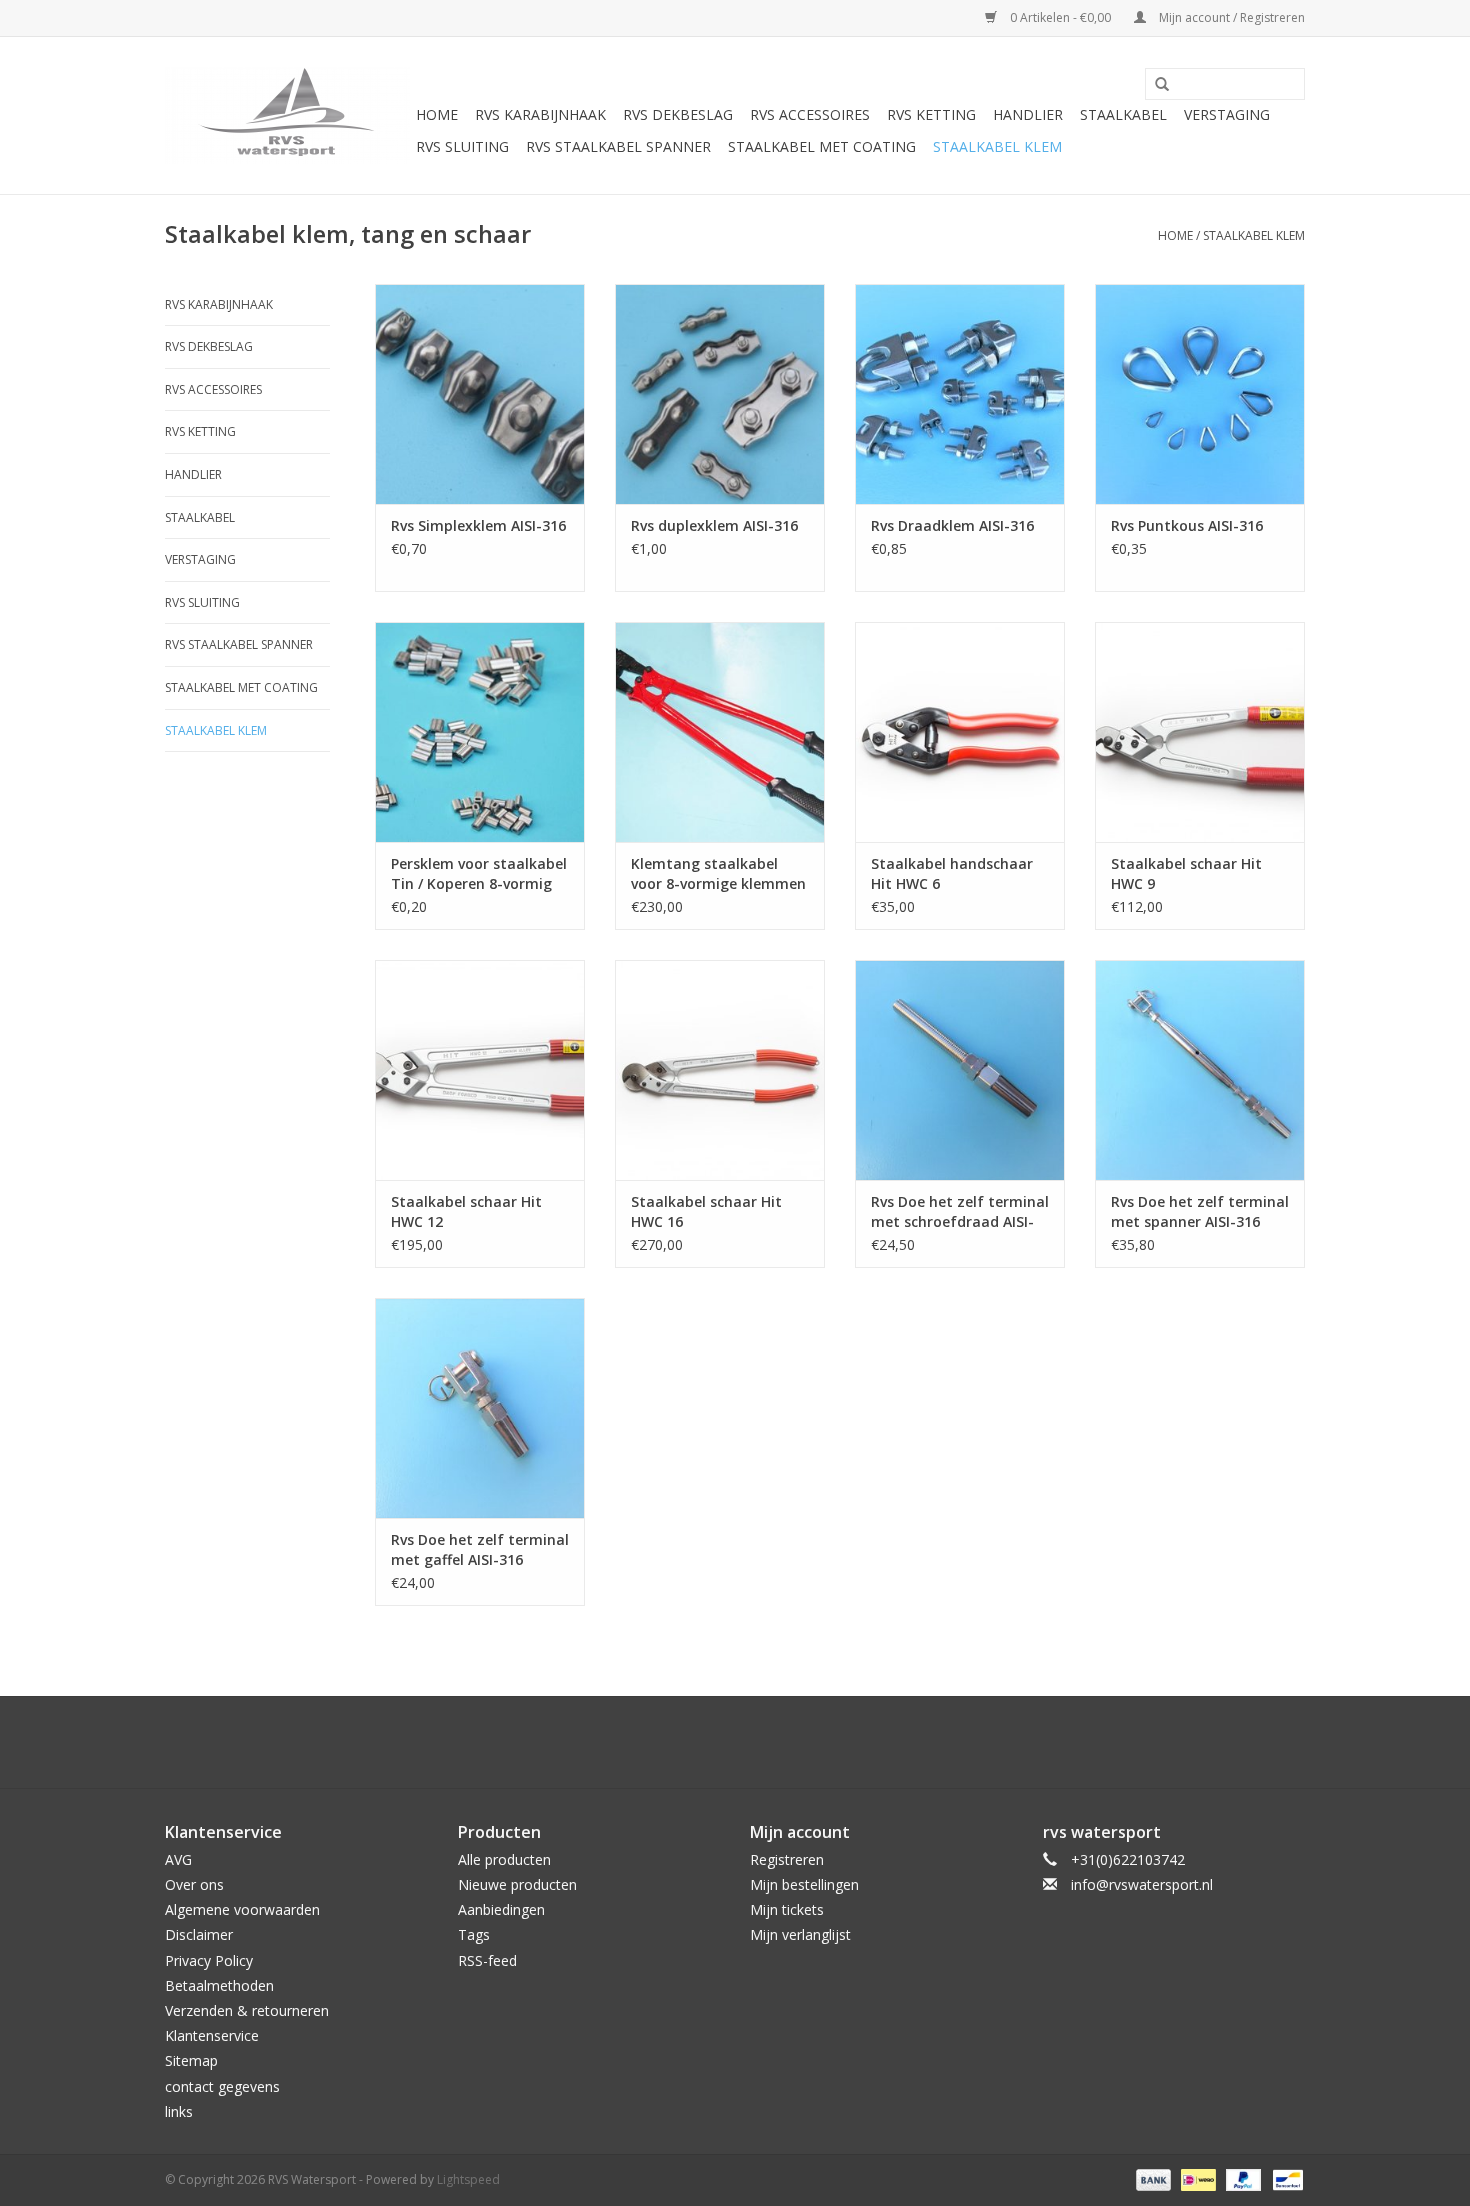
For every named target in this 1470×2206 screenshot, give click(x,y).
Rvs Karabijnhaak (540, 114)
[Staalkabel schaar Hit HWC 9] (1200, 732)
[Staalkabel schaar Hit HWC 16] (720, 1070)
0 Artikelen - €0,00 (1060, 17)
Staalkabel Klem (997, 146)
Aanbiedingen (501, 1909)
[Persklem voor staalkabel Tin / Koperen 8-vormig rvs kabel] (480, 732)
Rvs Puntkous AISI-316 (1187, 525)
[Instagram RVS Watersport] (843, 1742)
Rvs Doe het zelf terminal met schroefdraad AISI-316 (960, 1212)
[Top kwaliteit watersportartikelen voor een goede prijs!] (287, 115)
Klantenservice (212, 2035)
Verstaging (1227, 114)
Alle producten (504, 1859)
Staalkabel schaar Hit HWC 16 (706, 1211)
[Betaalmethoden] (1151, 2178)
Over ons (194, 1884)
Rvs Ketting (931, 114)
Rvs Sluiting (462, 146)
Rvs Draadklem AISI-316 (952, 525)
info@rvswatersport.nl (1142, 1884)
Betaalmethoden (219, 1985)
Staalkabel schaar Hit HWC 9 (1186, 873)
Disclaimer (199, 1934)
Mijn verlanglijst (800, 1934)
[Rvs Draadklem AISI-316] (960, 394)
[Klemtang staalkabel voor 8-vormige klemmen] (720, 732)
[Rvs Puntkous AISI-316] (1200, 394)
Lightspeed (468, 2179)
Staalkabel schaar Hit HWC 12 (466, 1211)
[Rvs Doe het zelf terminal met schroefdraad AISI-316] (960, 1070)
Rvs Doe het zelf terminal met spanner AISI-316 (1200, 1211)
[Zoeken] (1155, 85)
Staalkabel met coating (822, 146)
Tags (474, 1934)
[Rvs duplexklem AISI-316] (720, 394)
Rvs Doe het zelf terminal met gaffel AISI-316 (480, 1549)
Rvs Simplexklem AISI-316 (478, 525)
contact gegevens (222, 2086)
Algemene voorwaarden (242, 1909)
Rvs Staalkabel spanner (618, 146)
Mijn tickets (787, 1909)
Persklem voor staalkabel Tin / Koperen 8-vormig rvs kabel (479, 874)
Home (437, 114)
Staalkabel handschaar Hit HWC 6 (952, 873)
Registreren (787, 1859)
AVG (178, 1859)
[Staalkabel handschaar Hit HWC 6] (960, 732)
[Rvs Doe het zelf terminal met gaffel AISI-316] (480, 1408)
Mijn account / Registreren (1230, 17)
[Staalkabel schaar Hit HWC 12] (480, 1070)
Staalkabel (1123, 114)
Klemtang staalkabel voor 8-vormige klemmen (718, 873)
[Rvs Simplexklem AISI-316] (480, 394)
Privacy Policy (209, 1960)
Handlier (1028, 114)
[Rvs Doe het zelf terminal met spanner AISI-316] (1200, 1070)
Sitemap (191, 2060)
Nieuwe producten (517, 1884)
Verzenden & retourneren (247, 2010)
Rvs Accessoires (810, 114)
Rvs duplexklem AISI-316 (714, 525)
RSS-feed (487, 1960)
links (179, 2111)
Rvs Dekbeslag (678, 114)
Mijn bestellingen (804, 1884)
